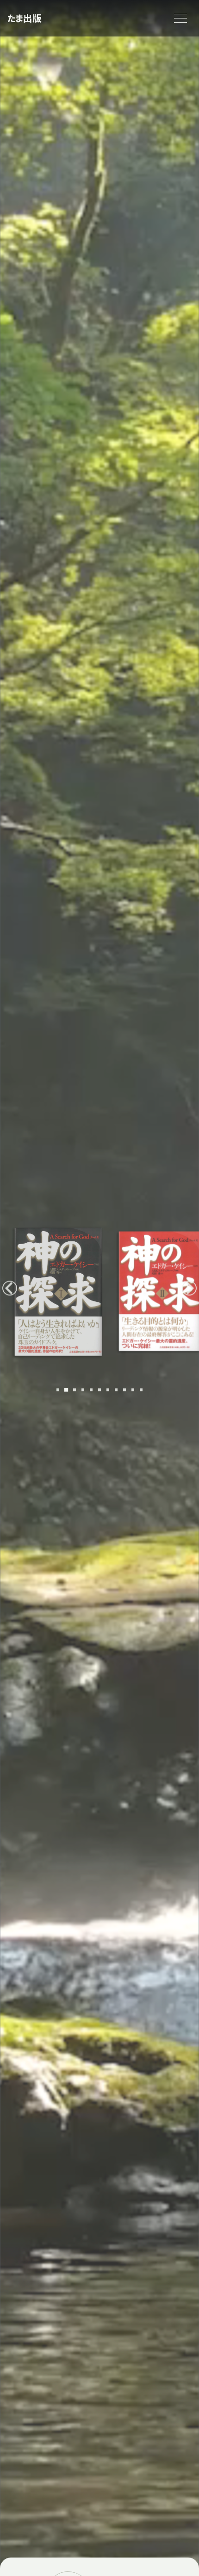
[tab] (58, 1390)
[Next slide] (189, 1288)
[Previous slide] (10, 1288)
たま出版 (24, 18)
